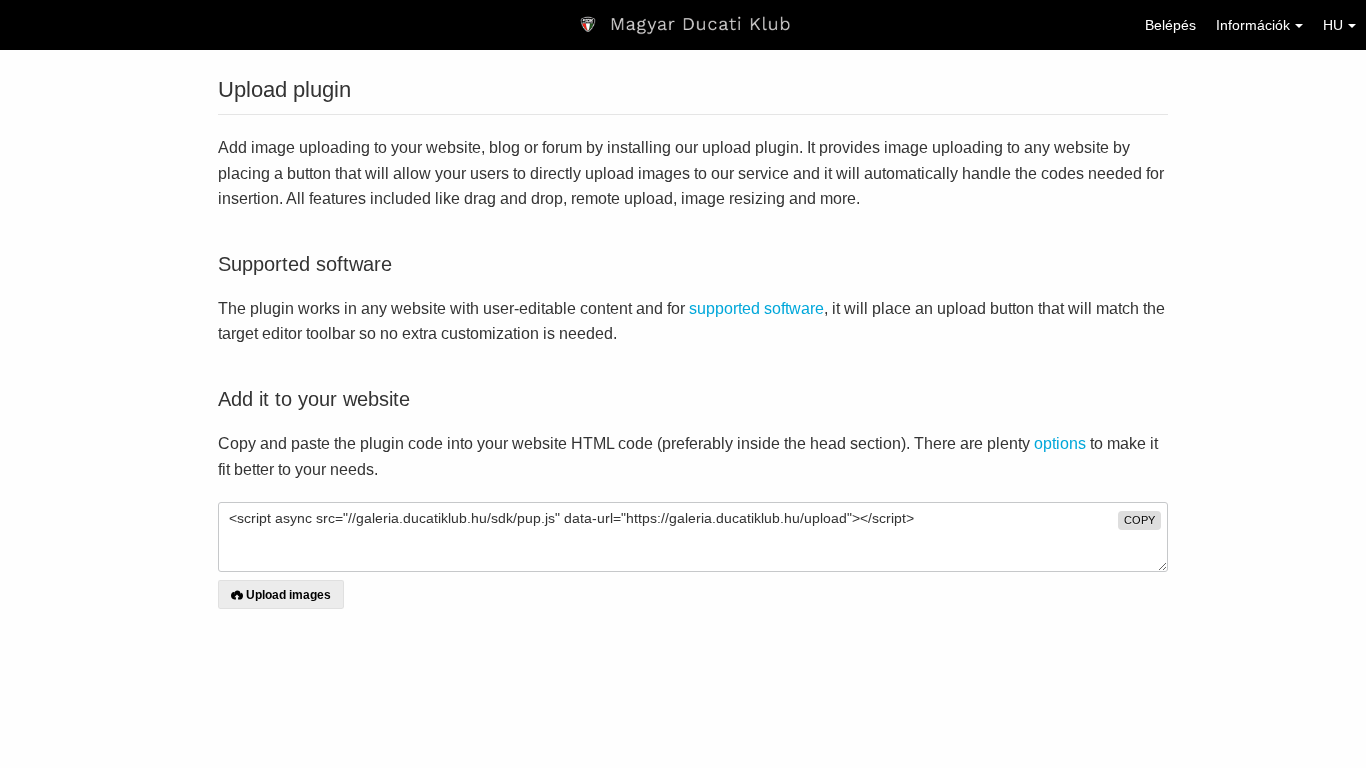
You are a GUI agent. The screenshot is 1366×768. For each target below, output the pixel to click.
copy (1139, 520)
